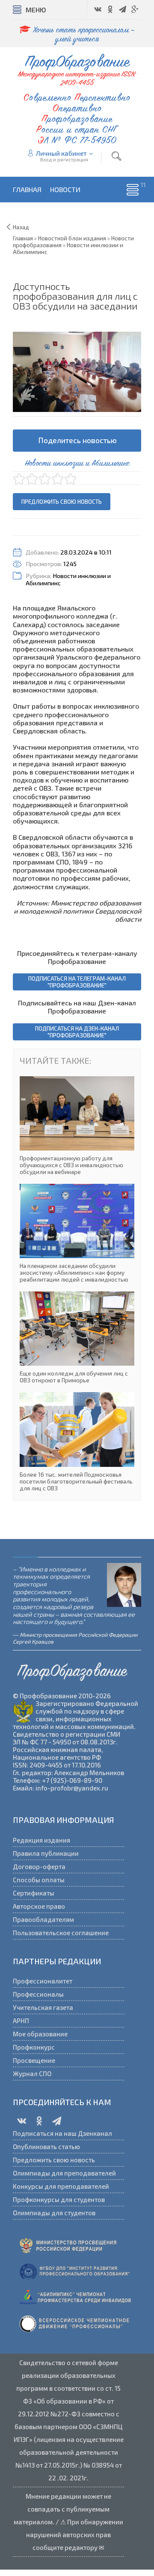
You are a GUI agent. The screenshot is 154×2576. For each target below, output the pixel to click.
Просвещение (34, 2060)
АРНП (21, 2021)
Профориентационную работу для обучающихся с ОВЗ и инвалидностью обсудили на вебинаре (77, 1126)
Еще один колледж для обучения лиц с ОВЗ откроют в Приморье (77, 1338)
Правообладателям (43, 1919)
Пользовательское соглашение (61, 1933)
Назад (21, 227)
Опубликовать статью (46, 2147)
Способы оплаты (39, 1880)
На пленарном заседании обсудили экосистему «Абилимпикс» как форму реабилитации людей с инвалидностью (77, 1233)
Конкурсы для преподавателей (61, 2186)
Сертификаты (34, 1893)
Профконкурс (34, 2047)
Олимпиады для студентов (54, 2213)
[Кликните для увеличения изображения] (77, 372)
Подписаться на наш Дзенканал (62, 2133)
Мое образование (40, 2034)
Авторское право (39, 1906)
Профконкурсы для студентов (59, 2199)
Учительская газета (43, 2007)
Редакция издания (41, 1840)
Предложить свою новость (62, 502)
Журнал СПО (32, 2074)
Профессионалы (38, 1994)
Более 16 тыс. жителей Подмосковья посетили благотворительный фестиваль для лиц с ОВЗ (77, 1442)
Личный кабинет (61, 153)
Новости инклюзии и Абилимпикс (68, 579)
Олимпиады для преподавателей (64, 2173)
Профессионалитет (43, 1981)
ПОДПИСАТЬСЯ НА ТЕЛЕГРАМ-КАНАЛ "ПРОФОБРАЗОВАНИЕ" (77, 982)
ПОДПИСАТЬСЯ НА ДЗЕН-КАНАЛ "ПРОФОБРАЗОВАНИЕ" (77, 1032)
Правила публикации (46, 1853)
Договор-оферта (39, 1866)
